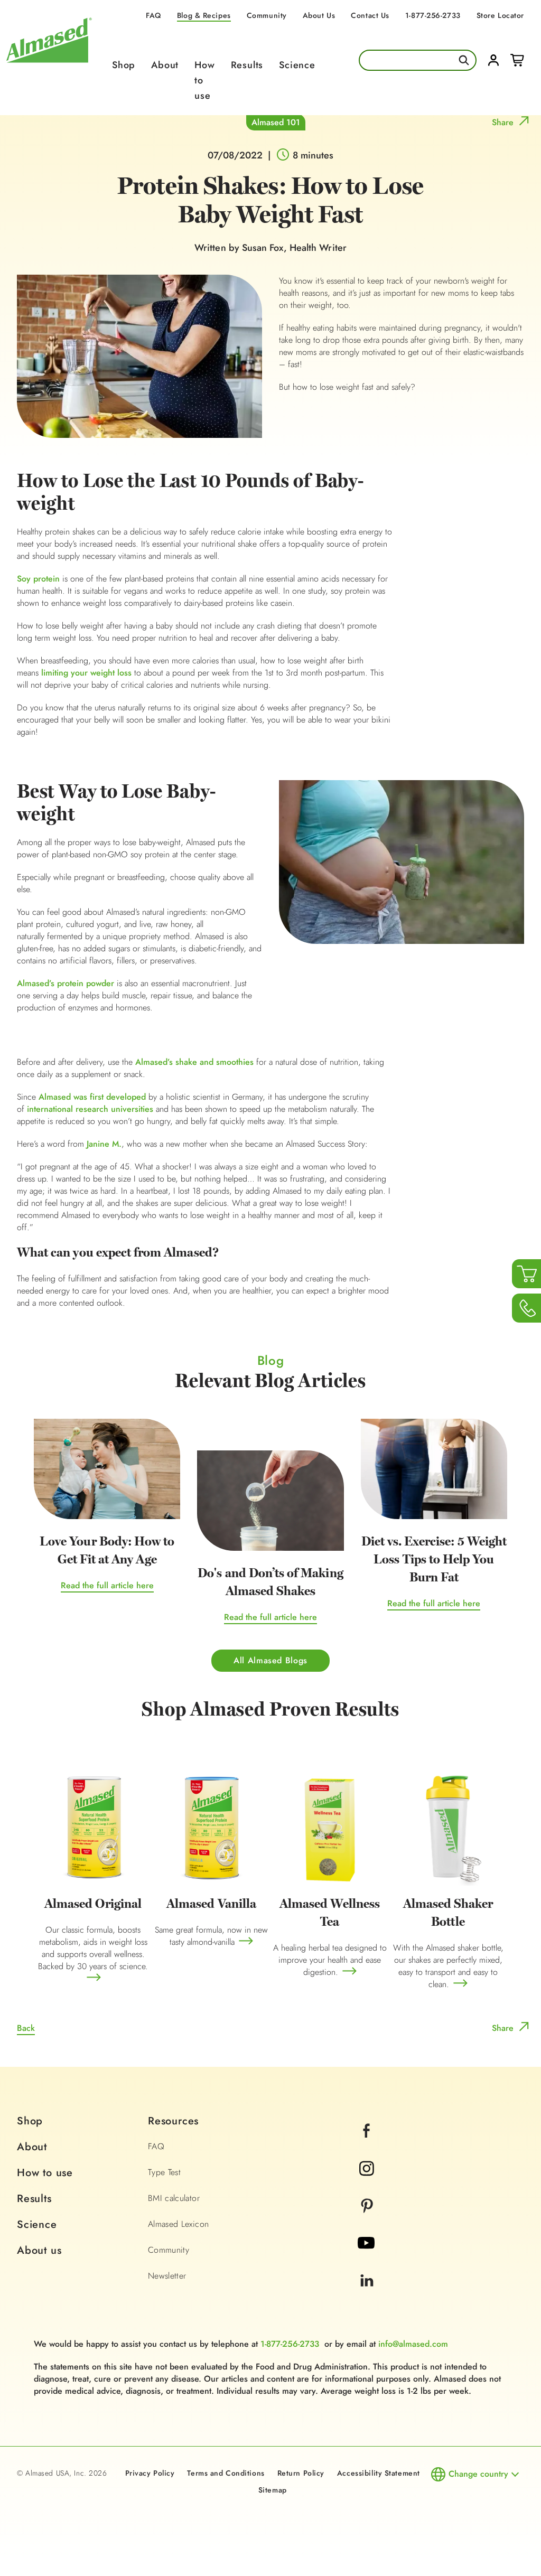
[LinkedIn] (367, 2295)
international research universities (90, 1109)
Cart (517, 60)
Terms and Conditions (226, 2473)
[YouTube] (366, 2257)
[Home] (49, 69)
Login (493, 60)
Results (247, 65)
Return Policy (301, 2473)
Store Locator (500, 15)
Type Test (164, 2172)
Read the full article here (107, 1585)
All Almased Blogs (270, 1660)
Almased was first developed (91, 1097)
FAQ (153, 15)
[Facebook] (367, 2145)
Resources (173, 2121)
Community (267, 15)
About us (39, 2250)
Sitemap (273, 2490)
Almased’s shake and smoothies (194, 1062)
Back (26, 2028)
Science (297, 65)
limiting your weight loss (86, 673)
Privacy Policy (150, 2473)
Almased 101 (276, 122)
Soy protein (38, 579)
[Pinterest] (367, 2220)
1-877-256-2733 (433, 15)
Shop (124, 65)
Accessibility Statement (379, 2473)
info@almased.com (413, 2344)
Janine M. (104, 1144)
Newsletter (167, 2276)
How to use (45, 2173)
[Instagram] (367, 2182)
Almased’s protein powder (66, 983)
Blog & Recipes (204, 15)
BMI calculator (174, 2198)
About (165, 65)
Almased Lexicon (178, 2224)
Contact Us (370, 15)
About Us (319, 15)
